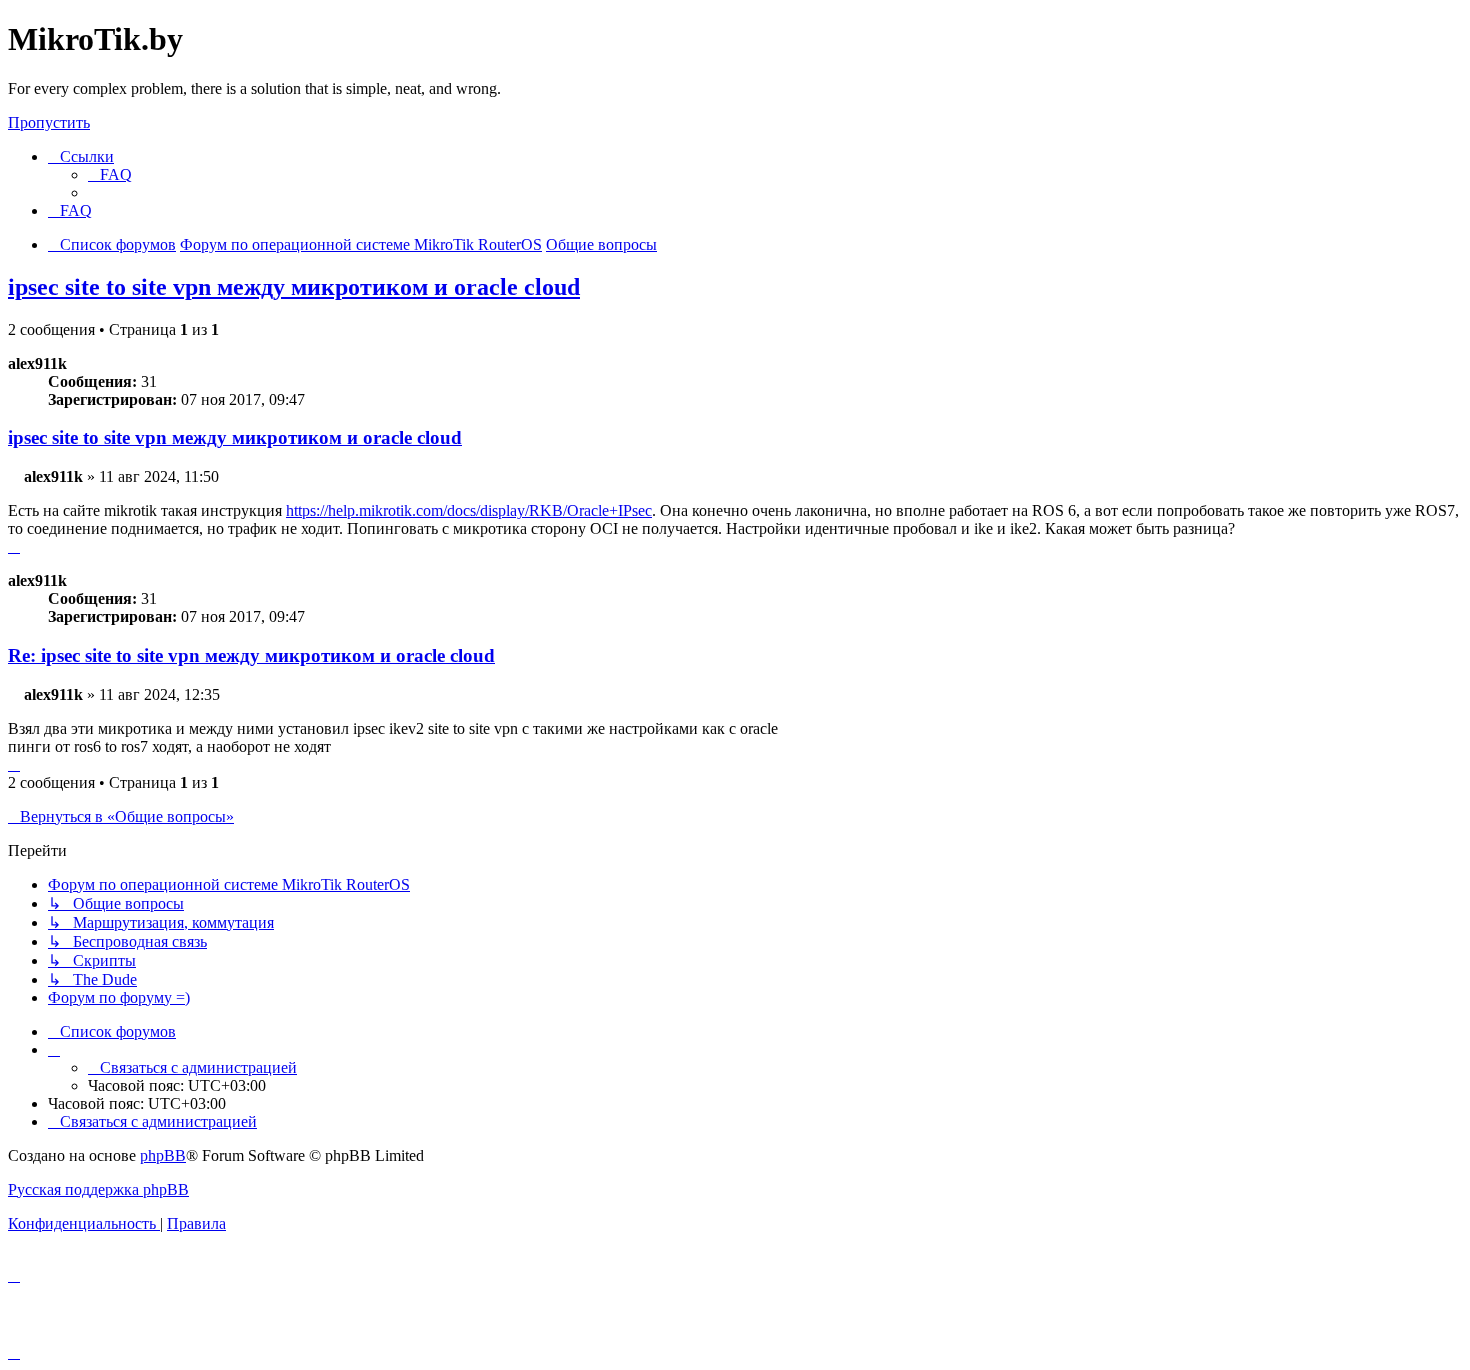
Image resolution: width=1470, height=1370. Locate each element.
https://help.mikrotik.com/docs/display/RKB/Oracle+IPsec (469, 510)
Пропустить (49, 122)
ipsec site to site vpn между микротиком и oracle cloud (294, 287)
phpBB (163, 1155)
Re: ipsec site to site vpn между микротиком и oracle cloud (251, 655)
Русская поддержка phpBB (98, 1189)
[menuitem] (110, 174)
